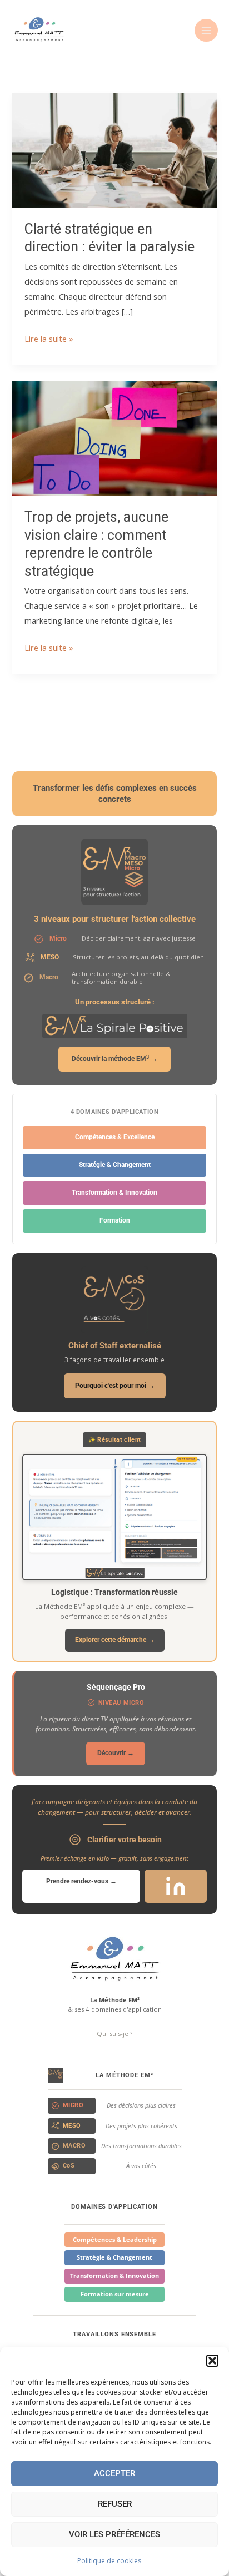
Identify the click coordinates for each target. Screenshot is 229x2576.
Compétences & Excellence (115, 1137)
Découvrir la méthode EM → (114, 1059)
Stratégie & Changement (115, 1165)
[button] (212, 2361)
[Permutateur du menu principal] (206, 31)
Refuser (115, 2504)
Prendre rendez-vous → (81, 1881)
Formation (115, 1220)
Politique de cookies (109, 2561)
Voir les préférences (114, 2534)
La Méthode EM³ (124, 2075)
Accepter (114, 2473)
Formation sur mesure (115, 2294)
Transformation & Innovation (114, 1193)
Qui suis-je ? (114, 2034)
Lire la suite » (49, 339)
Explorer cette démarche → (115, 1640)
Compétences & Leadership (115, 2239)
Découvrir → (116, 1753)
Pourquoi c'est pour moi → (115, 1385)
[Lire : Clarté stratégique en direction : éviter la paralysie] (114, 149)
